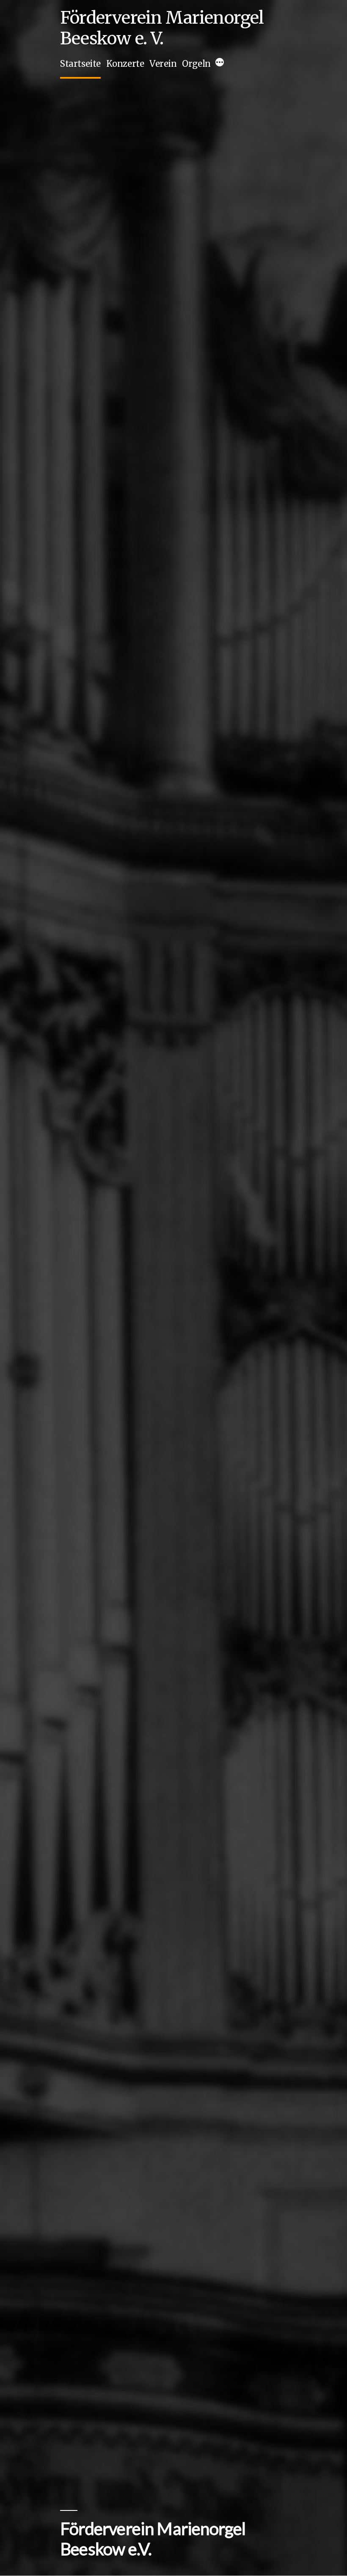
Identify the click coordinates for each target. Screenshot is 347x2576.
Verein (163, 64)
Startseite (80, 64)
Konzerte (125, 64)
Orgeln (196, 64)
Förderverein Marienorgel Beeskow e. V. (162, 28)
